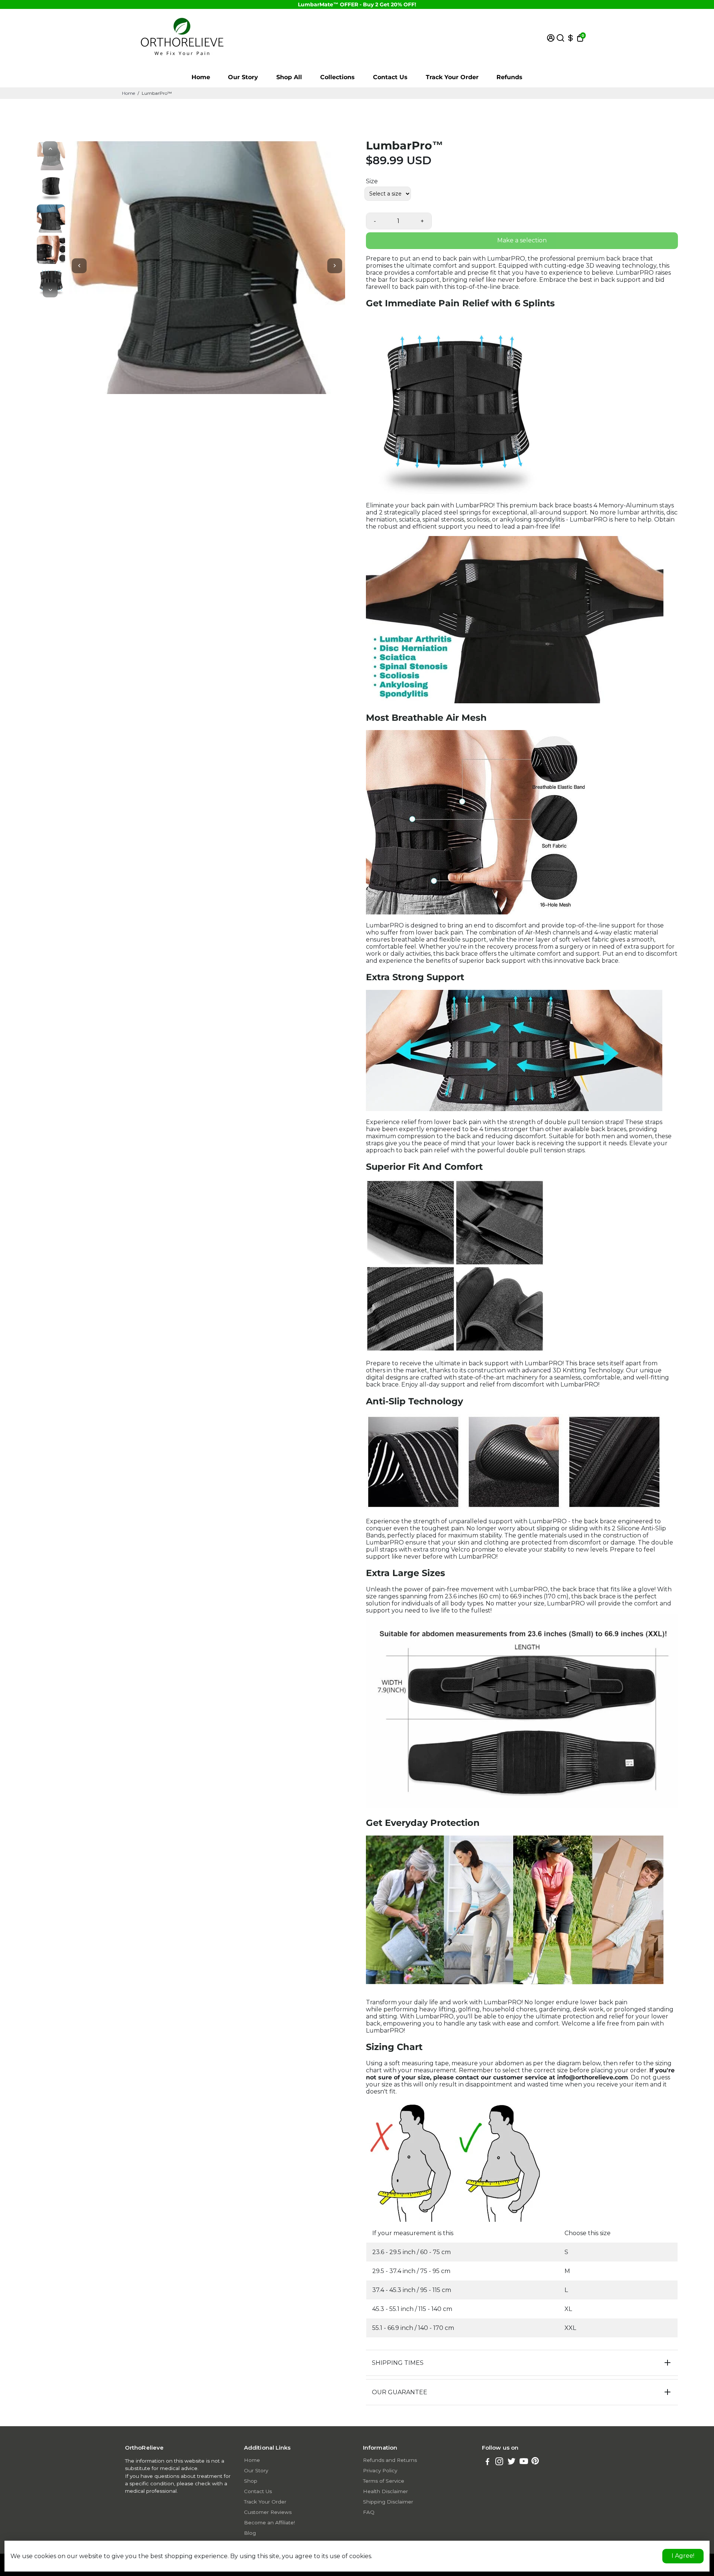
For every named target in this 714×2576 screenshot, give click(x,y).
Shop (251, 2481)
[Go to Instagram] (499, 2462)
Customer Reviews (268, 2512)
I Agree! (683, 2556)
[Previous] (50, 149)
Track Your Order (452, 77)
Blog (250, 2533)
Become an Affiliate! (269, 2522)
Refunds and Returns (390, 2460)
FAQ (369, 2512)
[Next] (50, 290)
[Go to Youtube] (524, 2462)
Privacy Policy (380, 2470)
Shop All (289, 77)
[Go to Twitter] (512, 2462)
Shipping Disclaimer (388, 2502)
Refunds (509, 77)
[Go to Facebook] (488, 2462)
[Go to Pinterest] (535, 2462)
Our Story (243, 77)
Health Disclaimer (385, 2491)
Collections (337, 77)
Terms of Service (384, 2481)
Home (201, 77)
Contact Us (390, 77)
